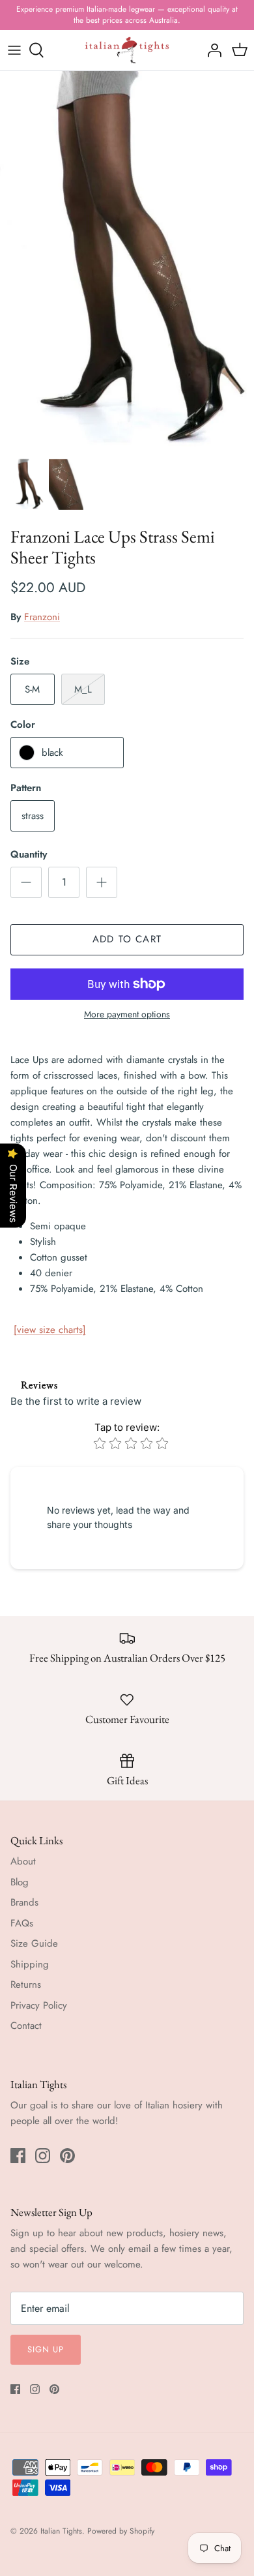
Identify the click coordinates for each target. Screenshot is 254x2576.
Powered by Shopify (121, 2531)
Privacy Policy (39, 2005)
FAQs (22, 1923)
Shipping (30, 1964)
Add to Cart (127, 939)
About (23, 1861)
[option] (127, 261)
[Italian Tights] (127, 51)
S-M (32, 689)
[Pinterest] (67, 2156)
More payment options (127, 1014)
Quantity (29, 855)
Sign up (46, 2349)
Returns (26, 1984)
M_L (83, 689)
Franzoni (42, 617)
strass (33, 816)
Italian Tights (61, 2531)
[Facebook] (18, 2156)
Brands (24, 1902)
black (52, 753)
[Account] (211, 50)
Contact (26, 2026)
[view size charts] (50, 1330)
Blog (20, 1882)
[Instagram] (43, 2156)
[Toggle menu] (14, 50)
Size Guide (34, 1943)
